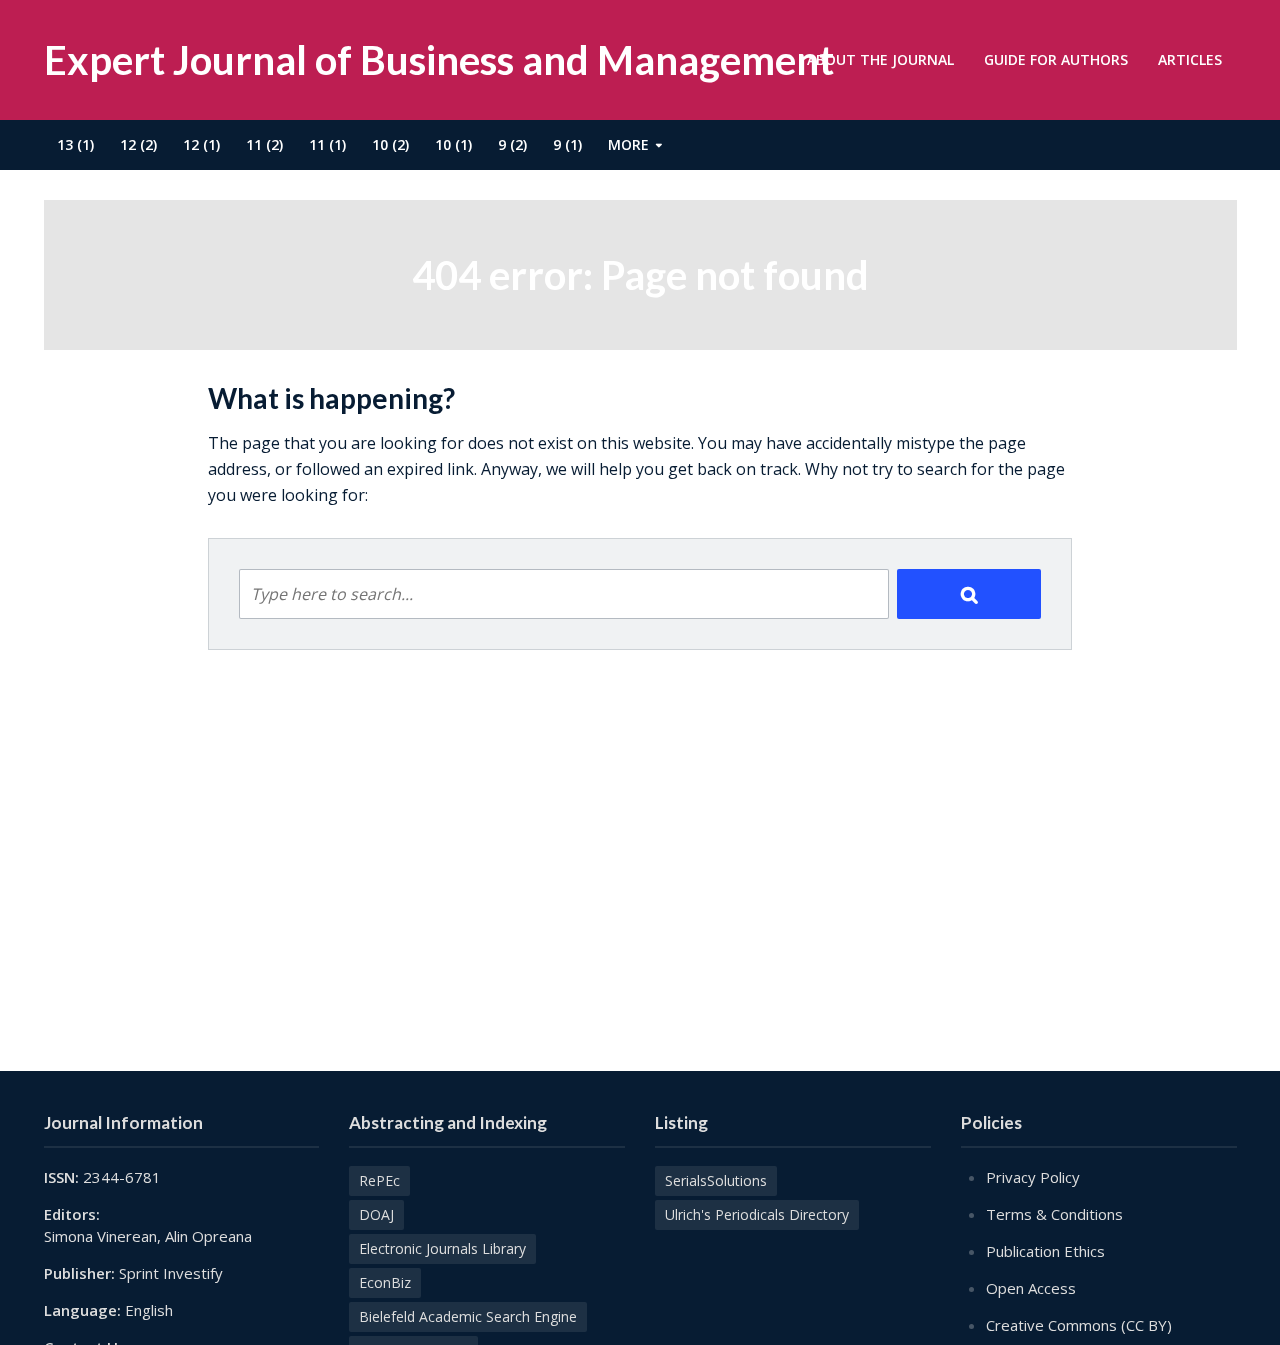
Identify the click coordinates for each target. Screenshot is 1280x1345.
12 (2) (138, 144)
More (628, 144)
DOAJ (376, 1214)
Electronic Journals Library (442, 1248)
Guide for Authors (1056, 59)
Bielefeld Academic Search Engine (468, 1316)
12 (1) (201, 144)
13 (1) (75, 144)
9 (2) (512, 144)
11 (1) (327, 144)
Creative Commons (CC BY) (1079, 1325)
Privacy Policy (1033, 1177)
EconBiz (385, 1282)
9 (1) (567, 144)
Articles (1190, 59)
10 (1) (453, 144)
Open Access (1031, 1288)
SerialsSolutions (716, 1180)
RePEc (379, 1180)
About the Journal (880, 59)
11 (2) (264, 144)
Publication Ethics (1045, 1251)
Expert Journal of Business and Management (439, 60)
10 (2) (390, 144)
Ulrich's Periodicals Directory (757, 1214)
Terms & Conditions (1054, 1214)
